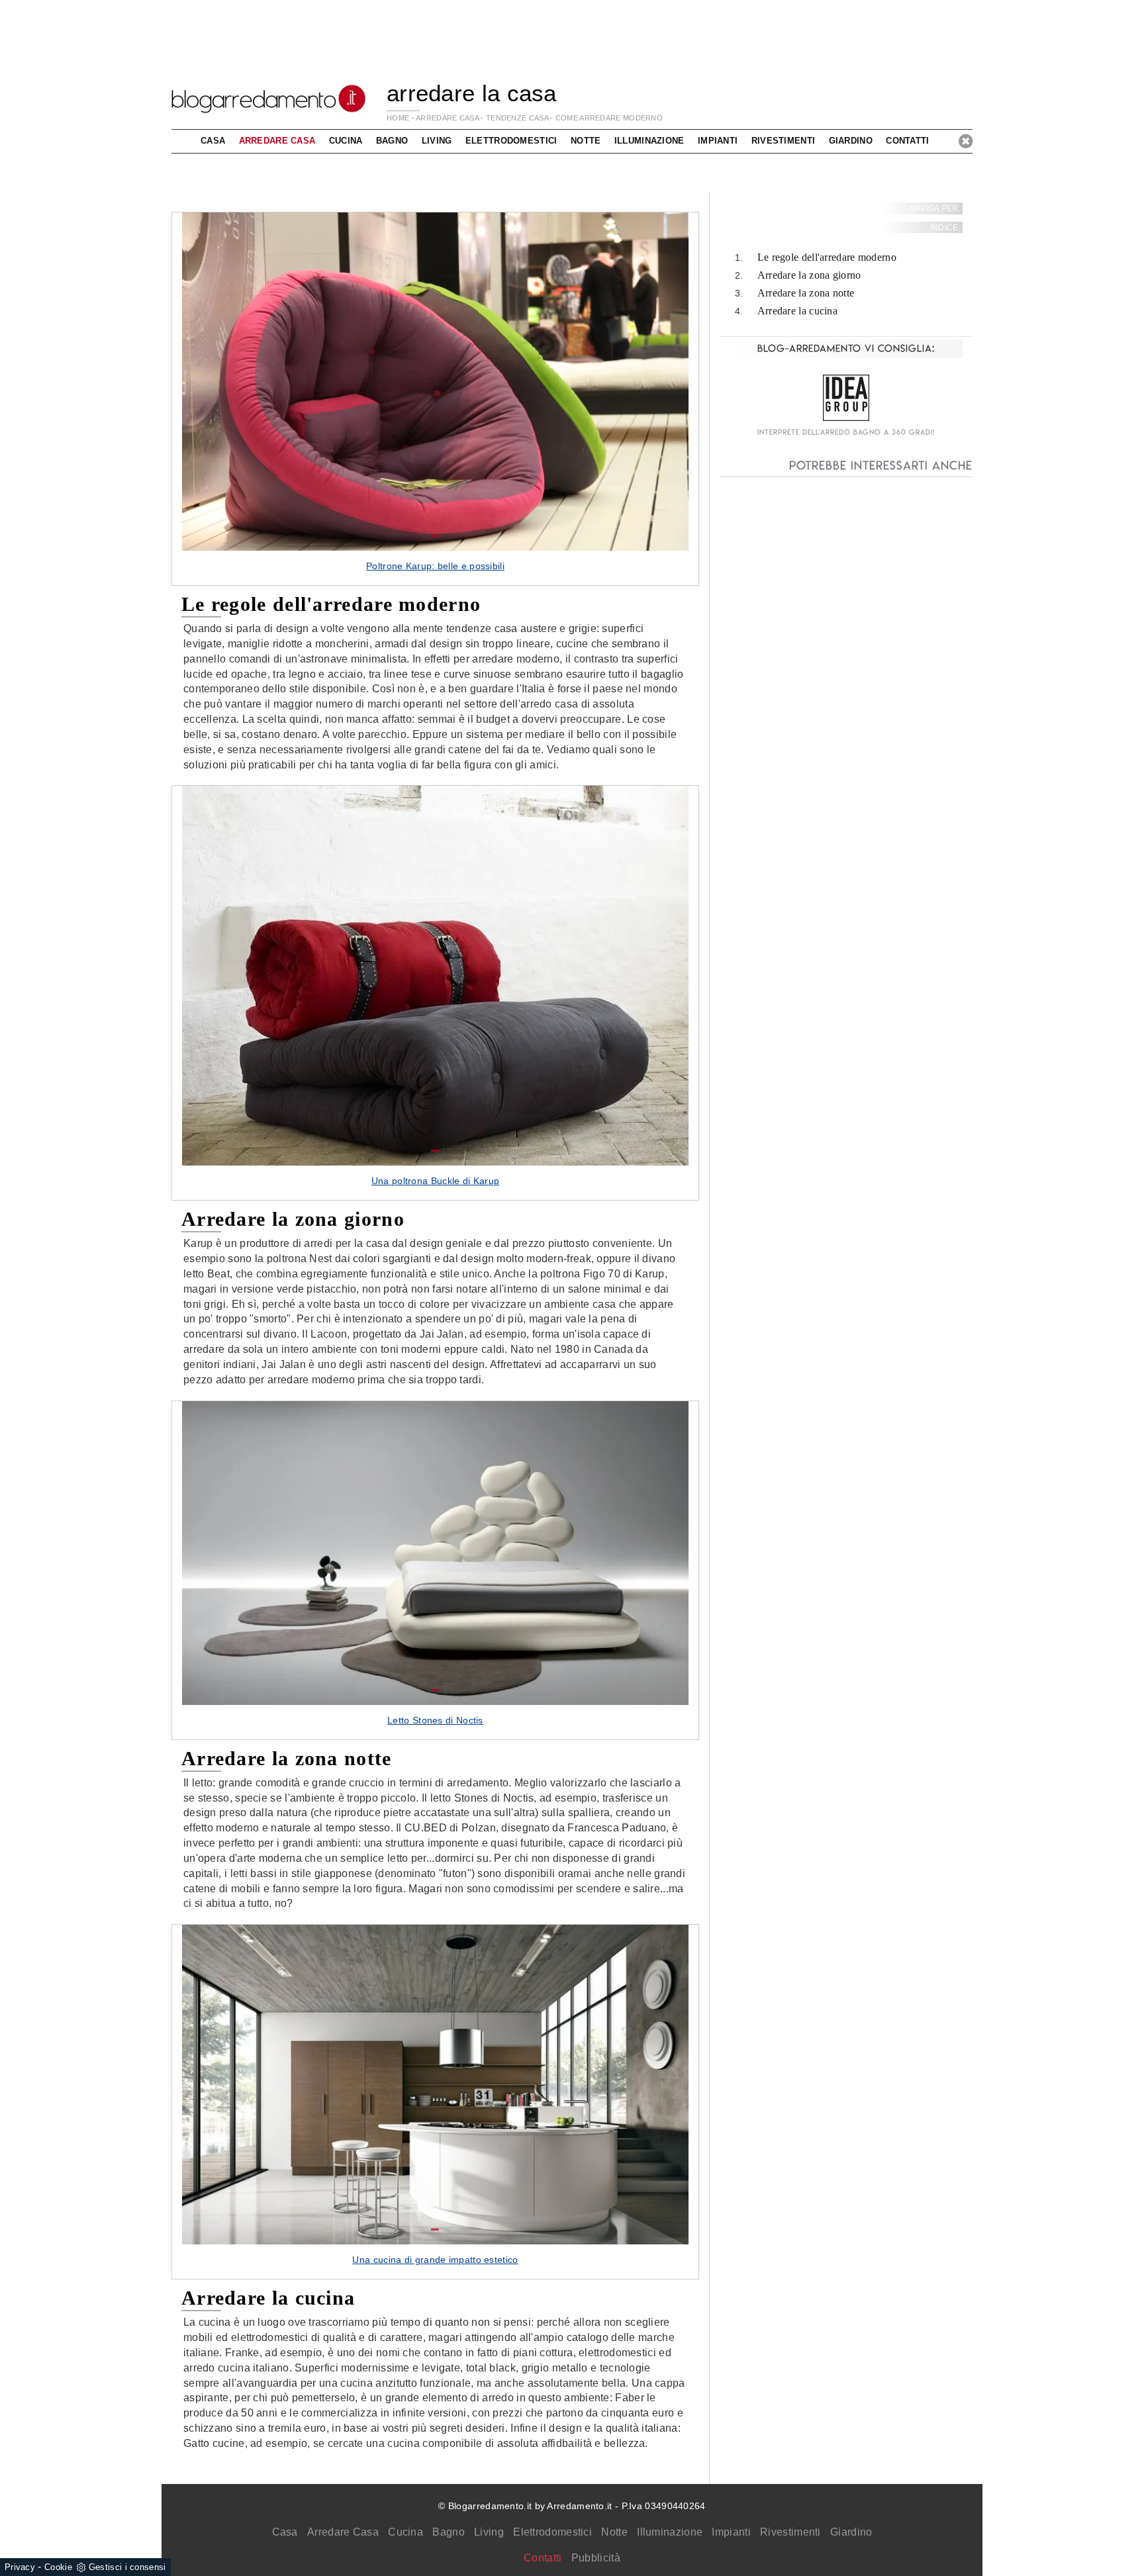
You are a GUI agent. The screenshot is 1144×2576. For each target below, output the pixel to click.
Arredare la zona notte (806, 293)
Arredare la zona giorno (809, 276)
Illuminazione (670, 2532)
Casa (285, 2532)
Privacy (20, 2567)
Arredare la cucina (797, 311)
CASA (213, 141)
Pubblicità (596, 2558)
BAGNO (392, 141)
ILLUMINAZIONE (649, 141)
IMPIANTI (718, 141)
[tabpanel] (435, 399)
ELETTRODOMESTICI (511, 141)
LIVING (437, 141)
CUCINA (346, 141)
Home (398, 118)
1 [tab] (435, 536)
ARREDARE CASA (447, 118)
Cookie (58, 2567)
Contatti (907, 141)
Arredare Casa (343, 2532)
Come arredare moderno (609, 118)
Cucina (405, 2532)
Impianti (731, 2532)
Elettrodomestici (552, 2532)
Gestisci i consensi (127, 2567)
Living (489, 2532)
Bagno (449, 2532)
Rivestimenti (790, 2532)
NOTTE (586, 141)
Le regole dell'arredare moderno (827, 258)
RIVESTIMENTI (784, 141)
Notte (614, 2532)
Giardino (851, 2532)
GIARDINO (851, 141)
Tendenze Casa (517, 118)
